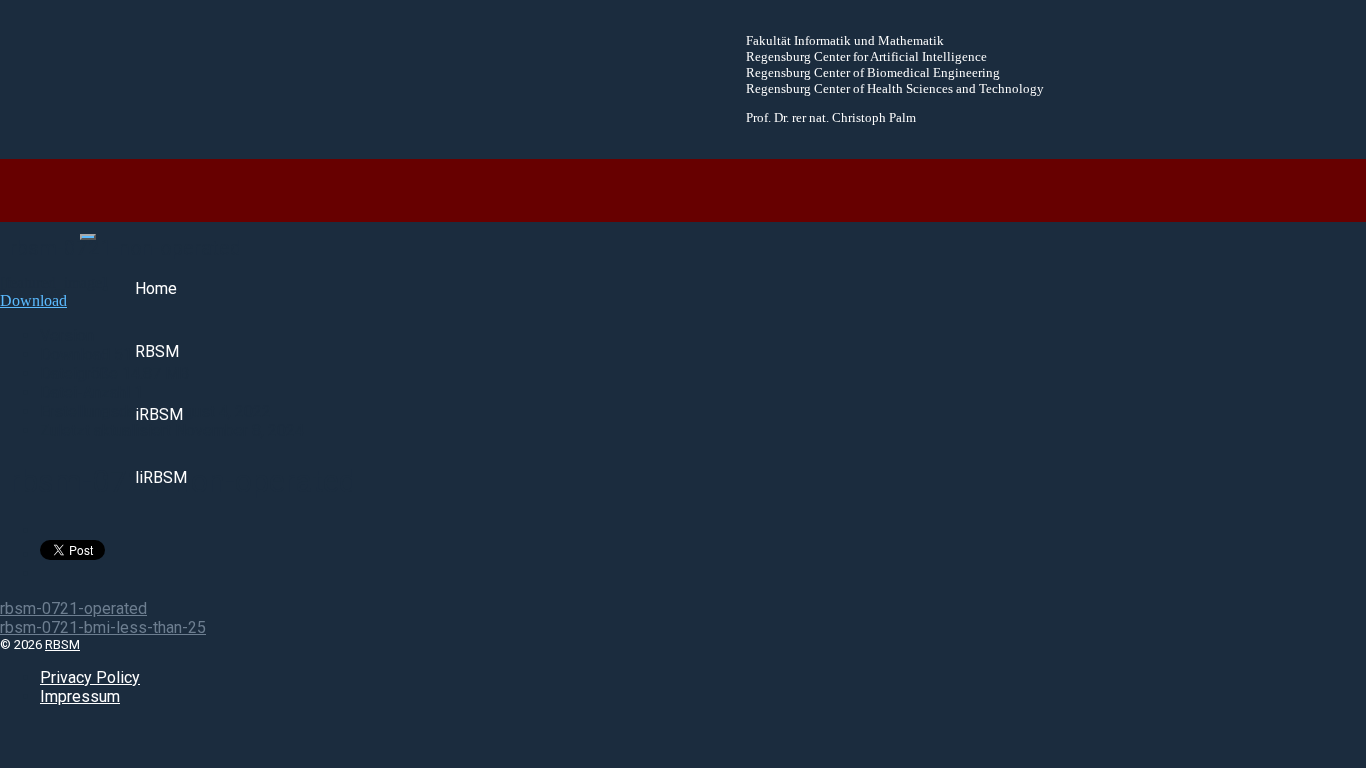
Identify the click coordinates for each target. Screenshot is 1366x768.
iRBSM (159, 414)
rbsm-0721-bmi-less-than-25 (103, 627)
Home (156, 288)
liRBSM (161, 477)
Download (33, 300)
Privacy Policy (90, 677)
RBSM (157, 351)
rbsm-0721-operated (73, 608)
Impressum (80, 696)
